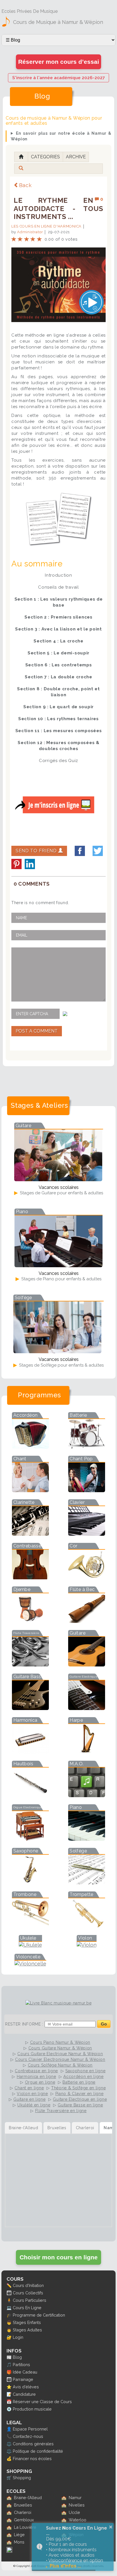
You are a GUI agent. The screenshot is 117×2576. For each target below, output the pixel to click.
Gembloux (24, 2520)
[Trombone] (30, 1926)
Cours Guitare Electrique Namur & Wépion (60, 2054)
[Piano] (87, 1839)
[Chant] (30, 1490)
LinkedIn (30, 864)
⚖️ (9, 2444)
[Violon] (87, 1945)
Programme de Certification (39, 2315)
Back (25, 185)
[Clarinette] (30, 1534)
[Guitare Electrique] (87, 1708)
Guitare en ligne (29, 2099)
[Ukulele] (30, 1945)
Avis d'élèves (26, 2387)
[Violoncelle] (30, 1964)
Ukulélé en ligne (34, 2105)
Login (18, 2337)
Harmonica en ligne (36, 2077)
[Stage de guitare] (58, 1179)
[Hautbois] (30, 1795)
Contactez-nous (28, 2436)
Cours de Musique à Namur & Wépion (58, 22)
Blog (17, 2357)
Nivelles (77, 2505)
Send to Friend (37, 851)
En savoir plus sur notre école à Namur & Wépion (61, 136)
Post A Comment (37, 1031)
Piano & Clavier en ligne (80, 2094)
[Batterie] (87, 1447)
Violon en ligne (32, 2094)
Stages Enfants (27, 2322)
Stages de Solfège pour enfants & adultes (61, 1365)
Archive (76, 157)
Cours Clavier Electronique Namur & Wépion (60, 2059)
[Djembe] (30, 1621)
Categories (45, 157)
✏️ (9, 2285)
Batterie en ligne (79, 2082)
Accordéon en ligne (83, 2077)
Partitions (21, 2365)
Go (104, 2024)
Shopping (22, 2478)
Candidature (24, 2394)
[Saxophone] (30, 1882)
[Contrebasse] (30, 1577)
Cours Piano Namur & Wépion (60, 2042)
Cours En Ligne (27, 2308)
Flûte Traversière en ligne (61, 2111)
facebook (80, 851)
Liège (19, 2535)
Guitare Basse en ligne (80, 2105)
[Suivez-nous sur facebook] (9, 2551)
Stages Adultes (27, 2330)
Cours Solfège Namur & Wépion (60, 2065)
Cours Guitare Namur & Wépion (60, 2048)
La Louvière (25, 2527)
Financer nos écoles (32, 2459)
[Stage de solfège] (57, 1351)
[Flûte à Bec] (87, 1621)
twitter (98, 851)
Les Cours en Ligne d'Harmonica (46, 226)
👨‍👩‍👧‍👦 (9, 2293)
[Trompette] (87, 1926)
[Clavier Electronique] (87, 1534)
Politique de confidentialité (38, 2451)
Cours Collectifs (28, 2293)
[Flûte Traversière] (30, 1665)
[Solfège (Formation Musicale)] (87, 1882)
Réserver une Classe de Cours (42, 2402)
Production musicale (32, 2409)
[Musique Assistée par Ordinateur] (87, 1795)
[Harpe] (87, 1752)
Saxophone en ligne (85, 2071)
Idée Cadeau (25, 2372)
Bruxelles (23, 2505)
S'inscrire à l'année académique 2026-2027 (58, 78)
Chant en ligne (29, 2088)
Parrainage (23, 2379)
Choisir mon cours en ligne (59, 2257)
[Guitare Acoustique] (87, 1665)
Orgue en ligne (40, 2082)
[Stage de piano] (58, 1265)
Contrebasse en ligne (36, 2071)
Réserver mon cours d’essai (59, 62)
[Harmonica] (30, 1752)
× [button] (111, 2527)
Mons (19, 2542)
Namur (75, 2498)
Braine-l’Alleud (28, 2498)
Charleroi (23, 2512)
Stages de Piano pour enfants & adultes (61, 1279)
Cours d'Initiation (28, 2285)
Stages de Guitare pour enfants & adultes (61, 1193)
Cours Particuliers (30, 2300)
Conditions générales (33, 2444)
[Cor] (87, 1577)
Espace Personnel (30, 2429)
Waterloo (78, 2520)
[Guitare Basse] (30, 1708)
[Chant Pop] (87, 1490)
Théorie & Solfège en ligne (78, 2088)
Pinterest (16, 864)
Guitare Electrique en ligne (80, 2099)
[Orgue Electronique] (30, 1839)
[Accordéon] (30, 1447)
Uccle (74, 2512)
